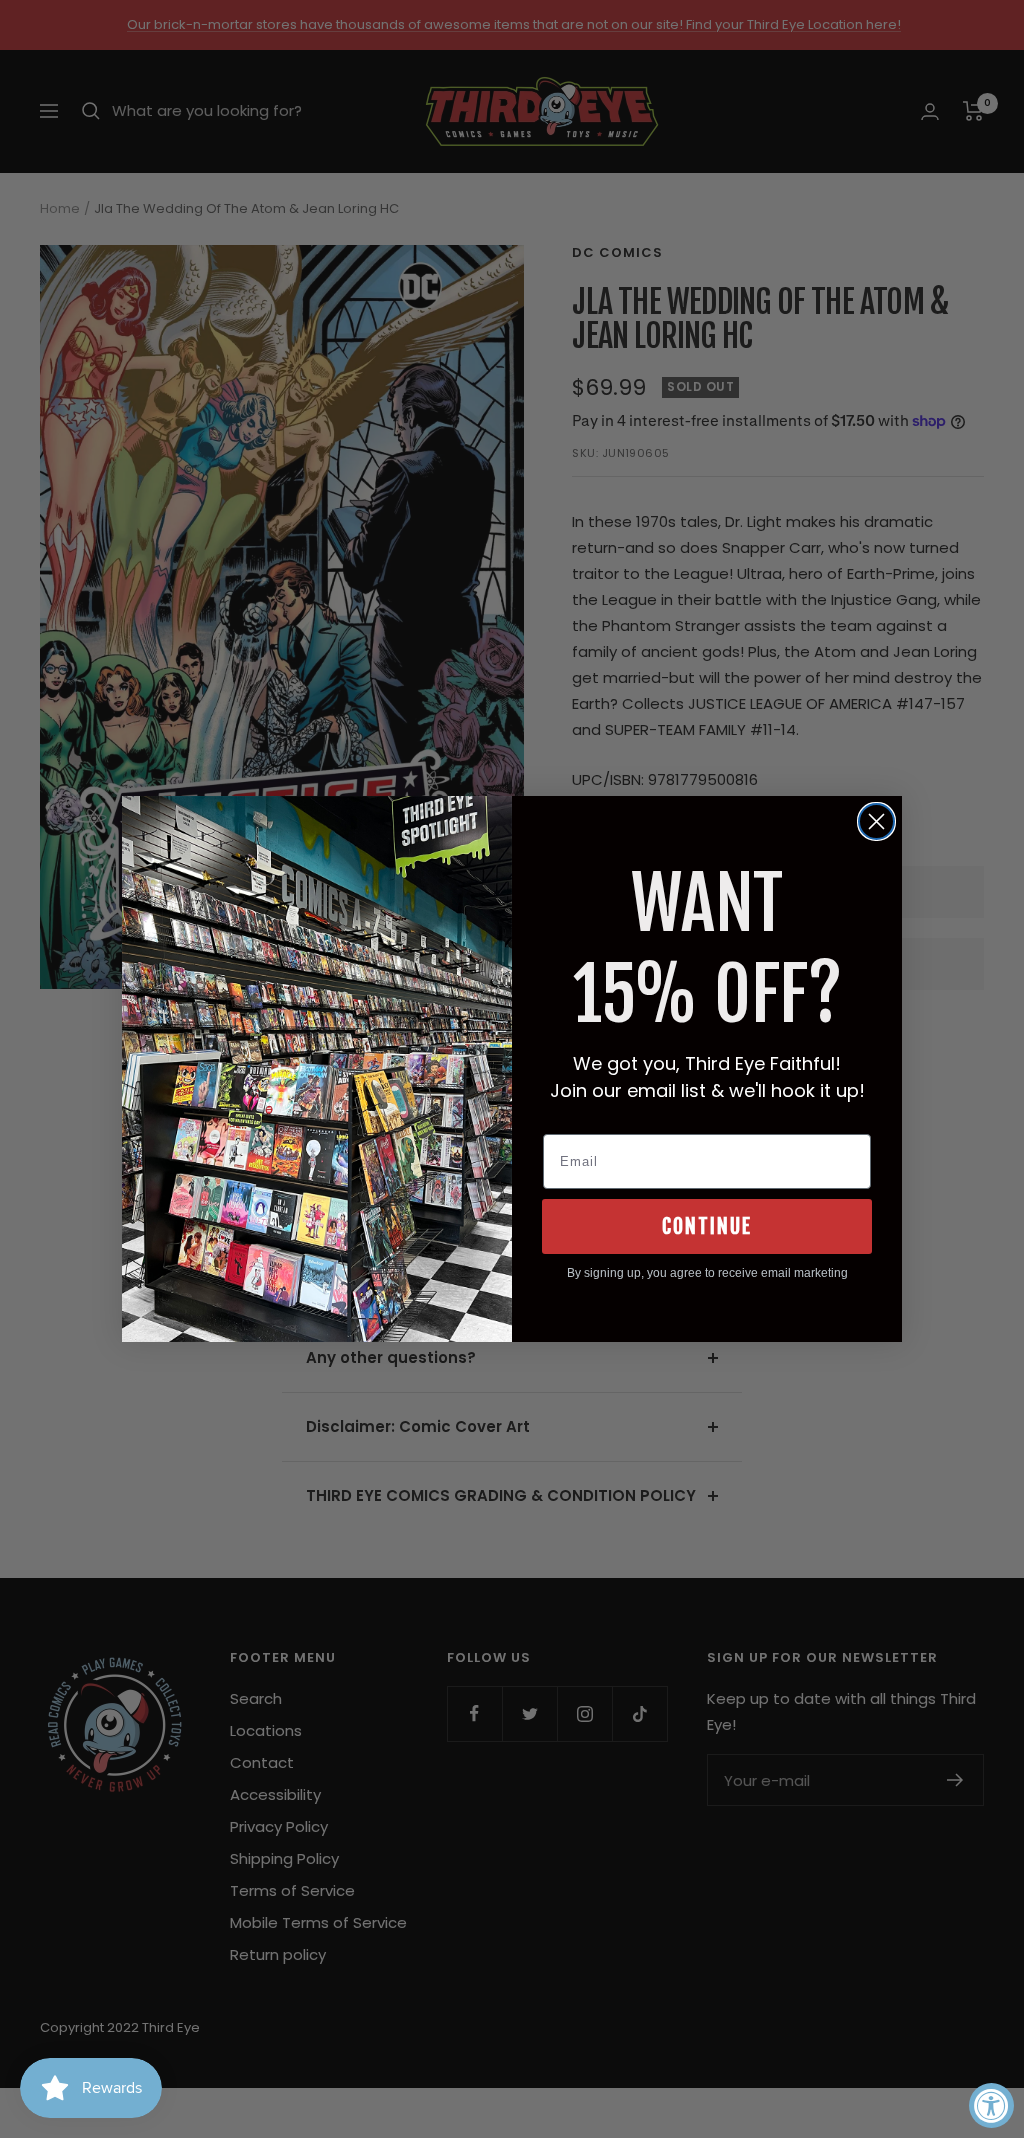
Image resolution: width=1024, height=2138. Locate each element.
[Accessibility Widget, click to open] (991, 2105)
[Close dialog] (876, 821)
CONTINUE (707, 1226)
